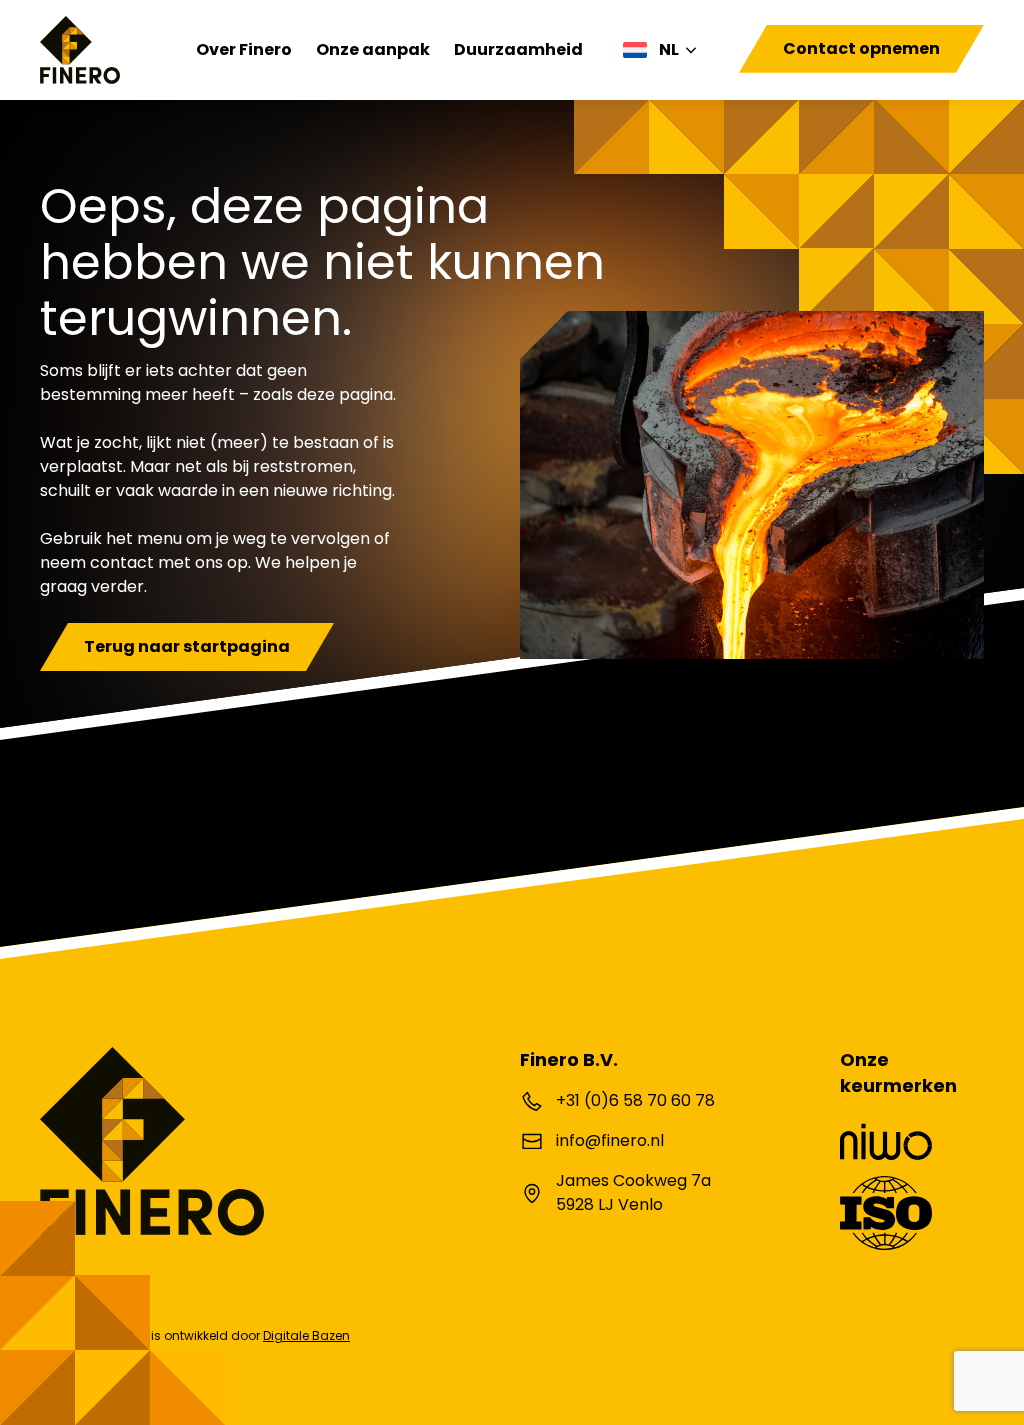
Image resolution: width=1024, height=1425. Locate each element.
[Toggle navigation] (745, 74)
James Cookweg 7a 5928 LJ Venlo (633, 1192)
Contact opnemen (861, 48)
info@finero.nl (610, 1140)
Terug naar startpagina (187, 646)
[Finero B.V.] (80, 50)
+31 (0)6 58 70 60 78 (635, 1100)
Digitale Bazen (306, 1335)
